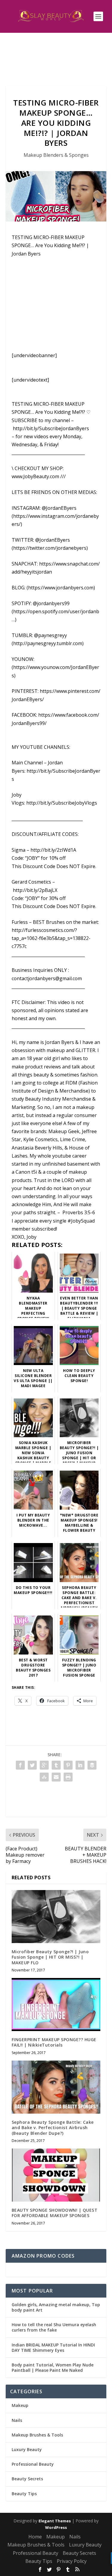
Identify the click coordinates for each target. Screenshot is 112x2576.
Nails (17, 2420)
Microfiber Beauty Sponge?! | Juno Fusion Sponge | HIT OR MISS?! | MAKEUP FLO (50, 1957)
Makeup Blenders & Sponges (56, 155)
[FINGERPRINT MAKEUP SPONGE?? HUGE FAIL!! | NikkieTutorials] (56, 2005)
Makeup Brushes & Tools (37, 2435)
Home (35, 2537)
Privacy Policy (72, 2561)
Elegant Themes (55, 2521)
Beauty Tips (24, 2494)
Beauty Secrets (27, 2479)
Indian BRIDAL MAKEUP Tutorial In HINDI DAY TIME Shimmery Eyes (53, 2347)
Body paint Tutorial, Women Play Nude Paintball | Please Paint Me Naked (53, 2367)
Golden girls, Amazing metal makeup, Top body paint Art (56, 2307)
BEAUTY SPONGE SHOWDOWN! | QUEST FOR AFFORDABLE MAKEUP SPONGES (55, 2213)
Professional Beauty (33, 2464)
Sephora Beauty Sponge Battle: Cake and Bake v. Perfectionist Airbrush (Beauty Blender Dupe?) (53, 2127)
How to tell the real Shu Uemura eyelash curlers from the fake (54, 2327)
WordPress (56, 2527)
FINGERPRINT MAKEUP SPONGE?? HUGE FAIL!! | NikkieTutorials (54, 2042)
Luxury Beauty (27, 2449)
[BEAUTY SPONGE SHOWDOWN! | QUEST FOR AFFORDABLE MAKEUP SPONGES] (56, 2175)
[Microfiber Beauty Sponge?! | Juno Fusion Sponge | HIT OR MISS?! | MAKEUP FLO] (56, 1917)
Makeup (20, 2405)
